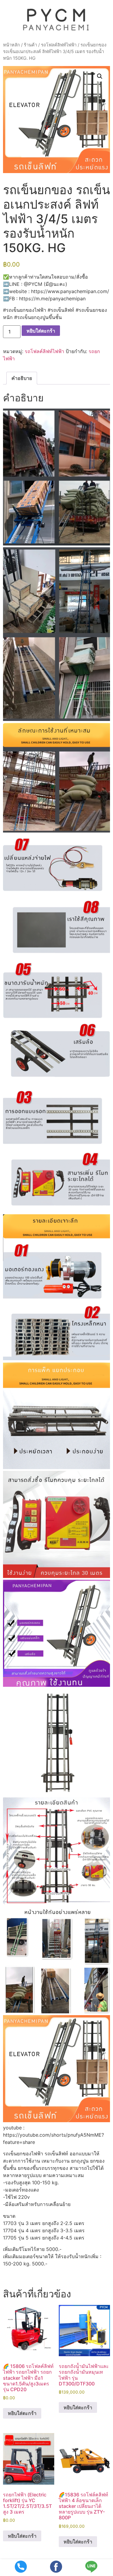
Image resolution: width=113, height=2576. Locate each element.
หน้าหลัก (11, 45)
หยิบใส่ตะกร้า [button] (22, 2413)
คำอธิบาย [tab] (22, 378)
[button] (100, 76)
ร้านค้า (30, 45)
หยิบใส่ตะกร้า (41, 331)
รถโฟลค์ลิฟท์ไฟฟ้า (59, 45)
